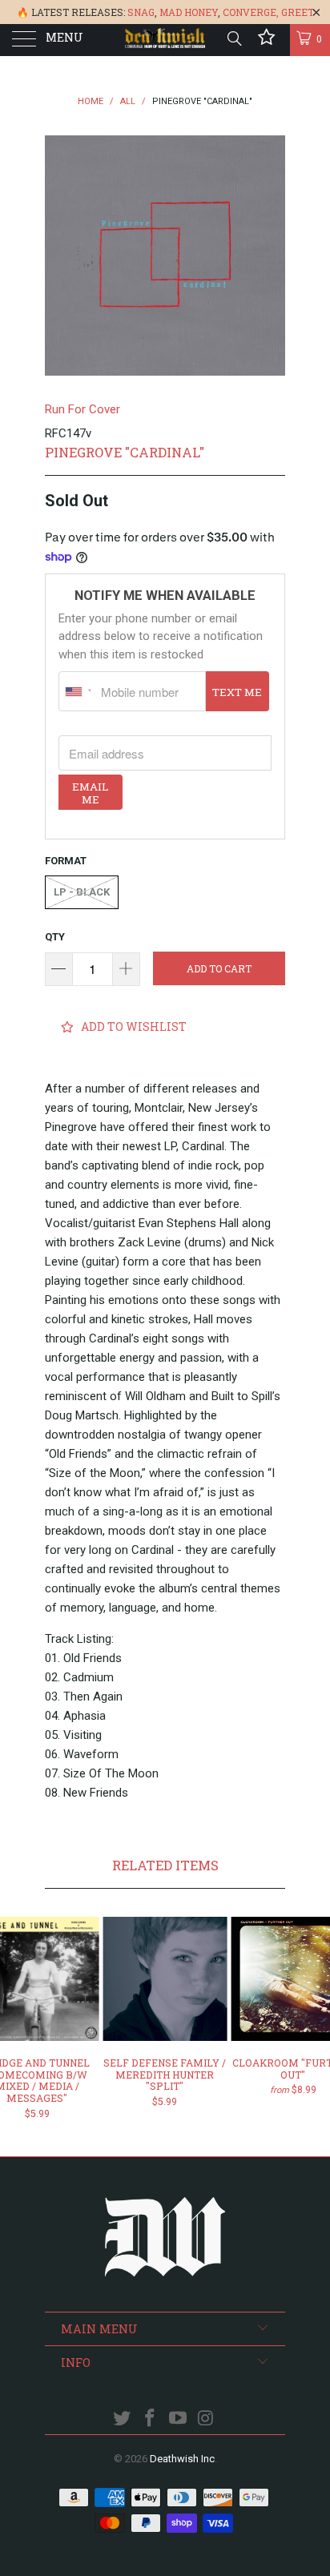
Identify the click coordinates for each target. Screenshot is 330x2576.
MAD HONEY (189, 12)
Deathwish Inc (182, 2459)
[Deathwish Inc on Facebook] (151, 2419)
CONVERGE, (251, 12)
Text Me (237, 692)
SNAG (141, 12)
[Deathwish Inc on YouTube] (179, 2419)
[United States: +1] (78, 691)
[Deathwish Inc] (165, 40)
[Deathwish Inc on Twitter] (123, 2419)
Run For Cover (82, 409)
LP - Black (82, 892)
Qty (55, 937)
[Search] (233, 38)
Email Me (90, 793)
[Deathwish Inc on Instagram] (206, 2419)
